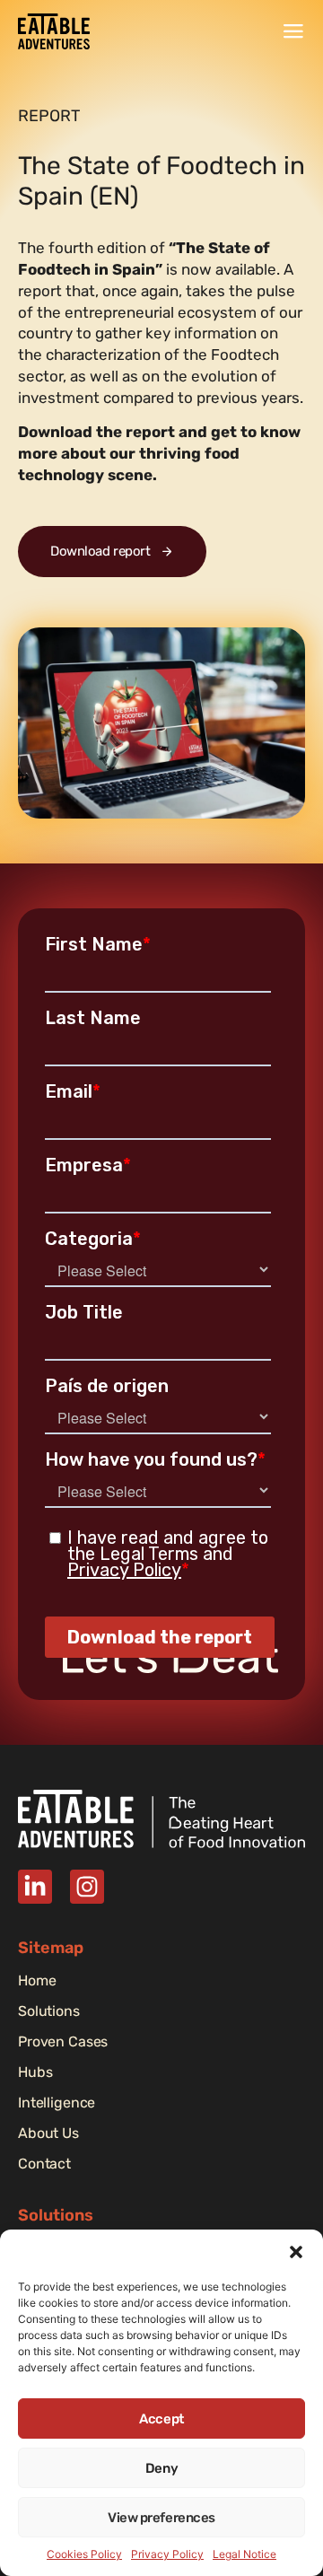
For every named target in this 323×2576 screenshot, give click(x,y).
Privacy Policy (167, 2554)
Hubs (35, 2072)
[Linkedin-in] (35, 1887)
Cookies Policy (84, 2554)
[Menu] (293, 31)
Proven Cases (63, 2042)
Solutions (49, 2011)
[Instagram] (87, 1887)
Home (37, 1981)
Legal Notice (244, 2554)
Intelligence (57, 2103)
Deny (161, 2468)
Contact (44, 2164)
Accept (161, 2419)
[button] (296, 2252)
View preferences (161, 2518)
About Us (48, 2134)
